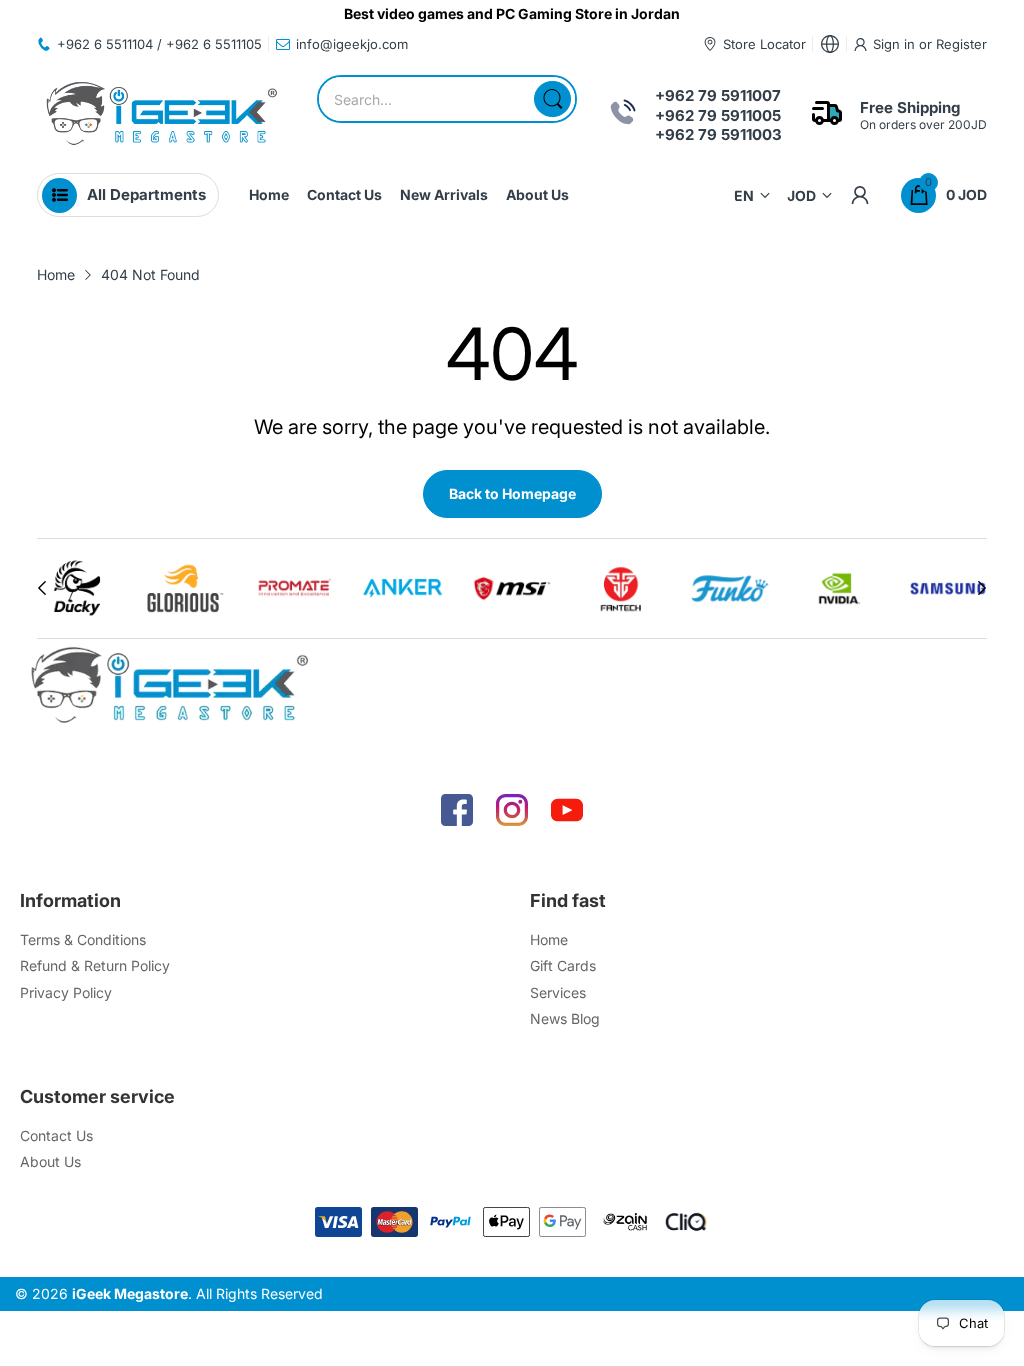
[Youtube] (567, 810)
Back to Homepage (512, 493)
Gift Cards (563, 965)
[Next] (42, 588)
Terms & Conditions (83, 939)
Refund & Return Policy (95, 965)
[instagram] (512, 810)
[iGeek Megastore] (162, 115)
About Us (50, 1161)
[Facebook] (457, 810)
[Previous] (982, 588)
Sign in (896, 44)
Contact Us (56, 1135)
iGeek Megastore (130, 1293)
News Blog (565, 1018)
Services (558, 992)
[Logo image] (76, 588)
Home (549, 939)
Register (961, 44)
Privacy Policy (66, 992)
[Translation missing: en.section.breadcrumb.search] (552, 99)
